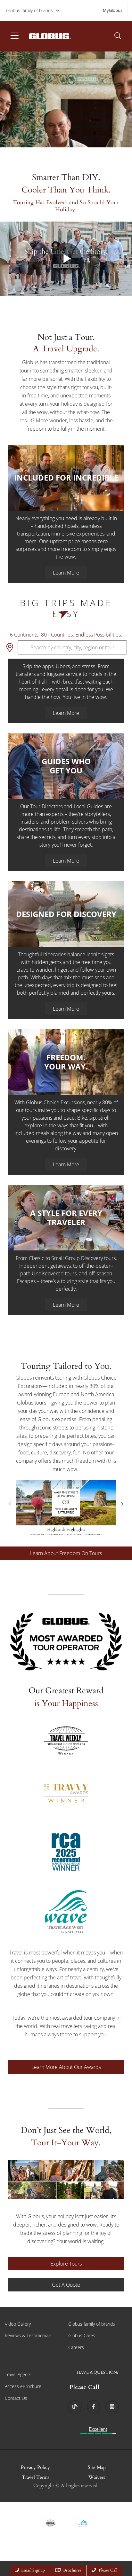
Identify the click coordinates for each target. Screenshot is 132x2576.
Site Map (97, 2467)
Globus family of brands (29, 10)
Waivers (97, 2477)
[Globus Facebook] (94, 2407)
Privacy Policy (35, 2467)
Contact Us (16, 2398)
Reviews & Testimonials (28, 2335)
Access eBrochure (23, 2386)
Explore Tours (66, 2264)
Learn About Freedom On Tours (66, 1553)
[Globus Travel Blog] (75, 2407)
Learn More (66, 573)
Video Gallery (18, 2324)
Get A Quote (66, 2285)
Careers (76, 2347)
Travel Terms (36, 2477)
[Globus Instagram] (112, 2407)
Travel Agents (18, 2374)
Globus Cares (82, 2335)
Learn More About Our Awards (66, 2067)
